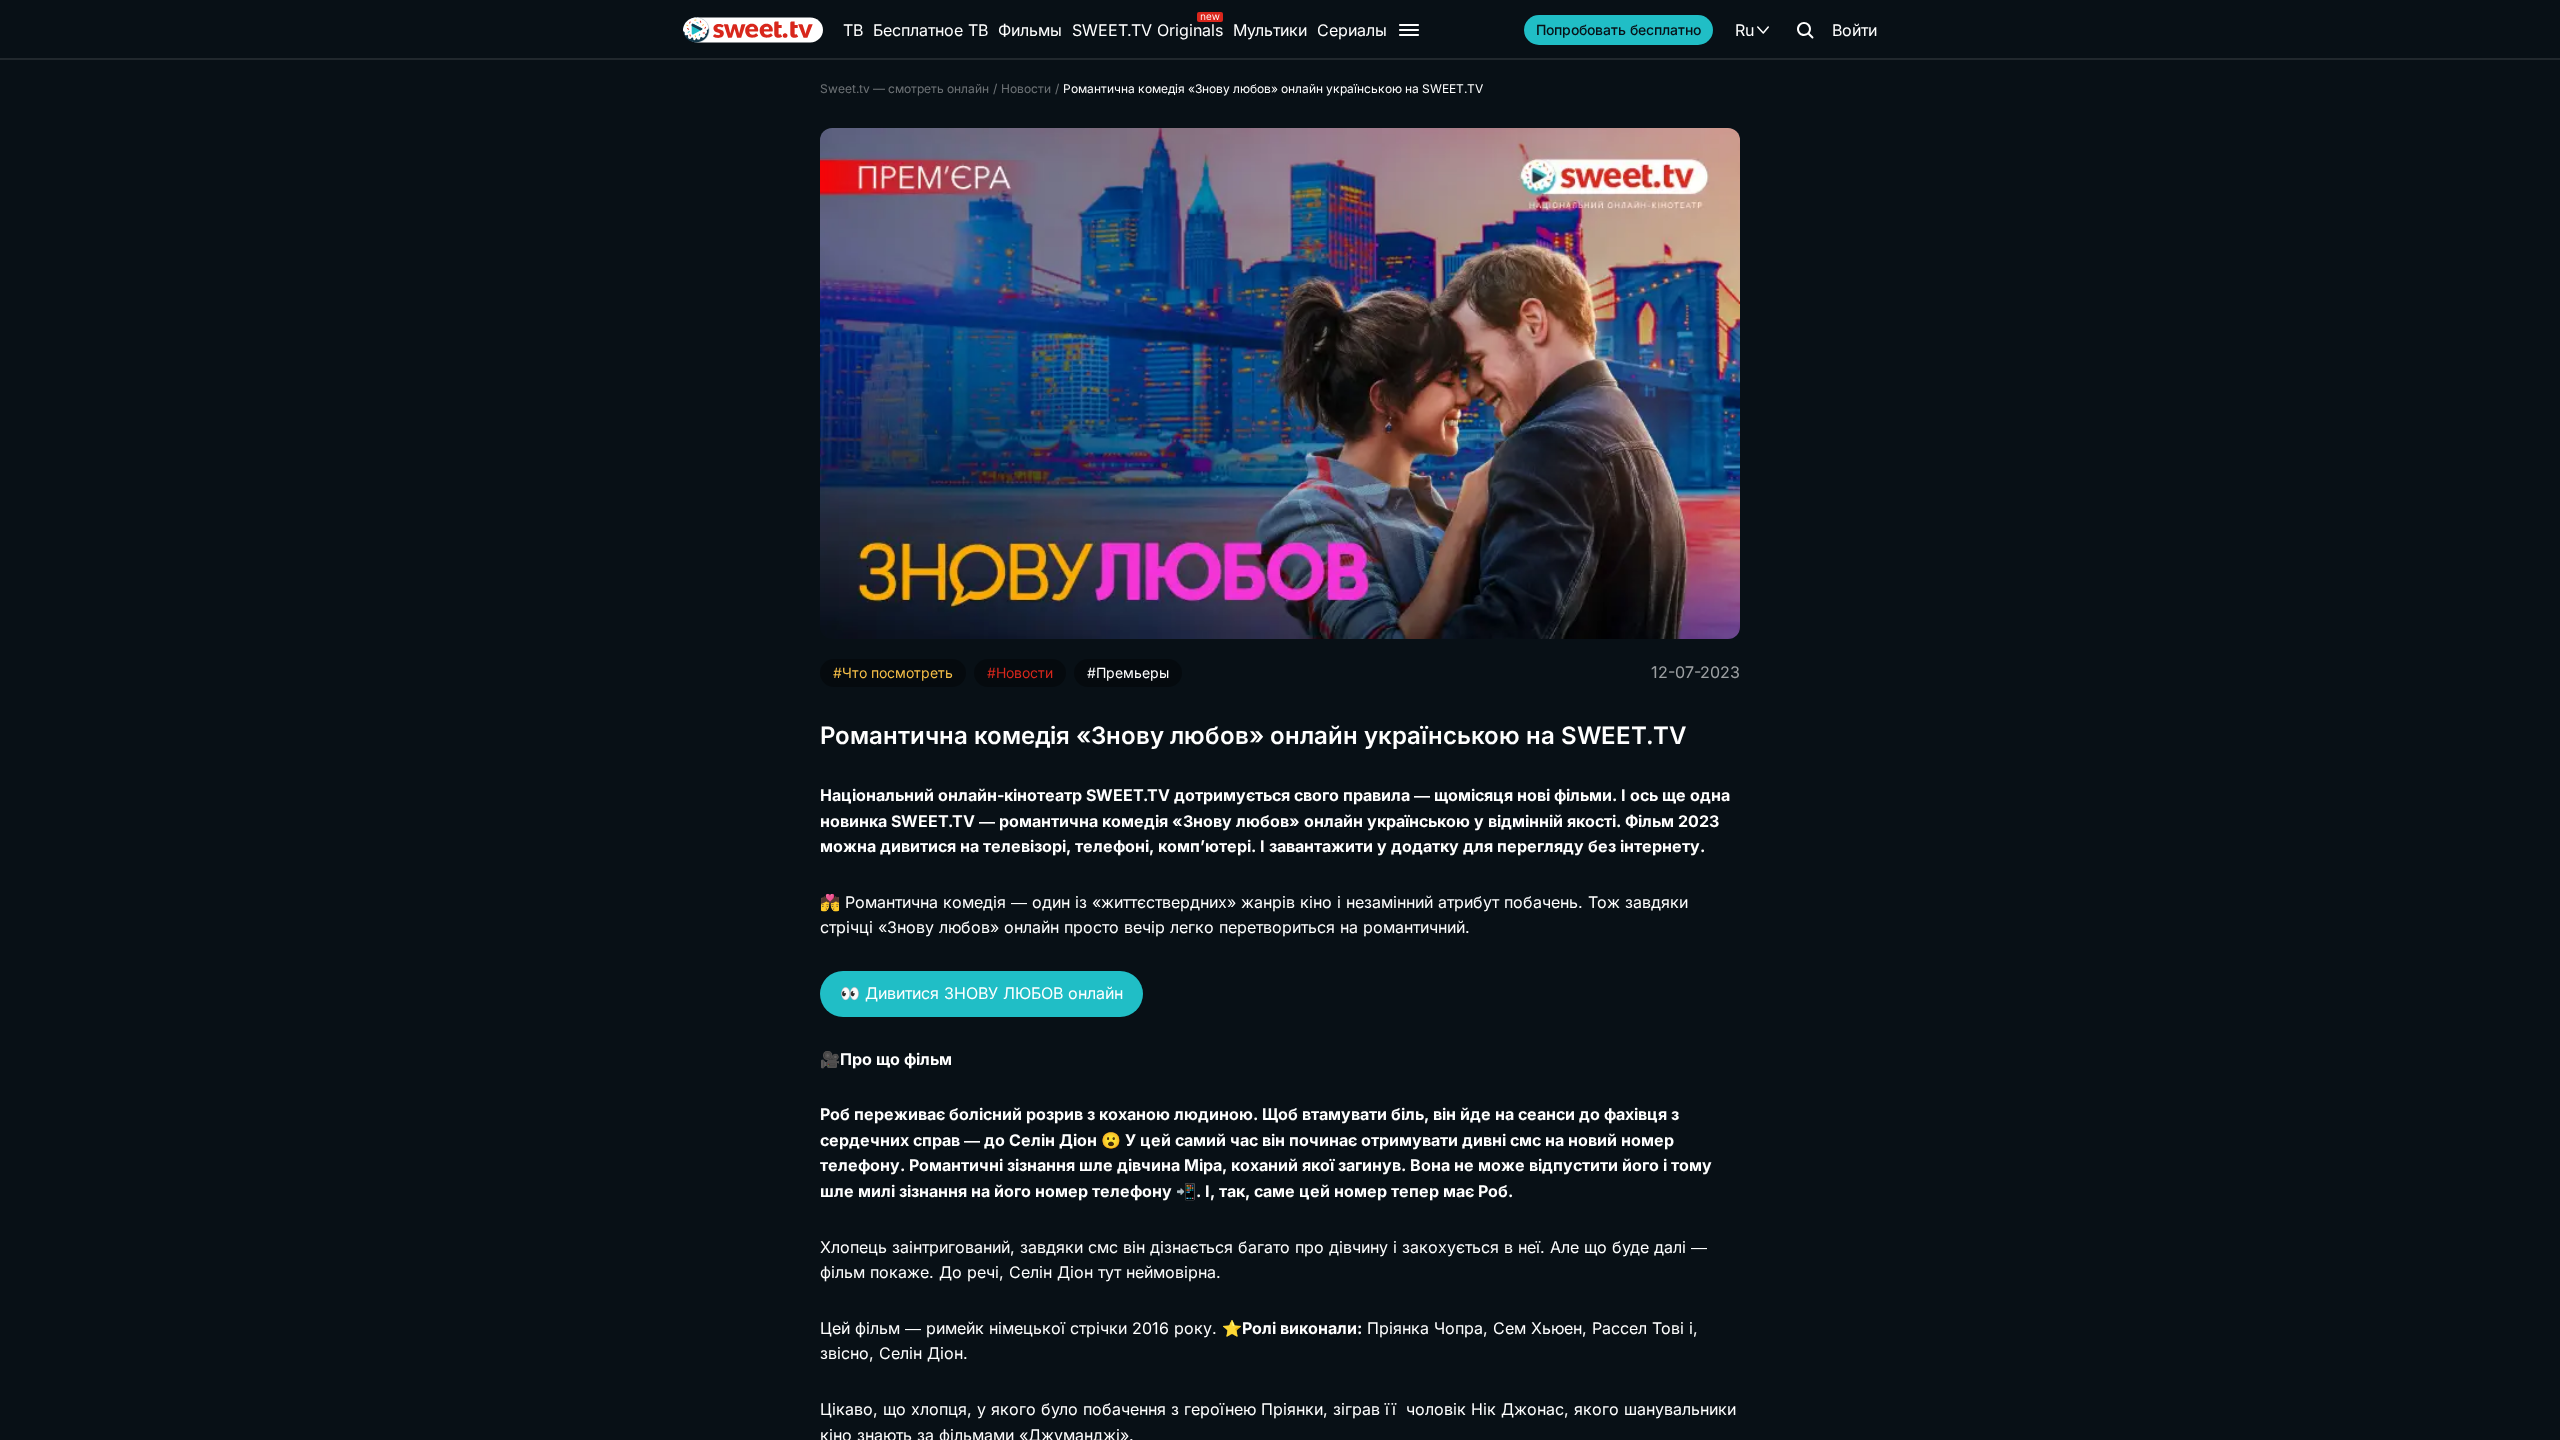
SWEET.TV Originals (1147, 30)
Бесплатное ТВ (930, 30)
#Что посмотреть (893, 672)
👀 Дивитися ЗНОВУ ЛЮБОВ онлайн (981, 993)
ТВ (853, 30)
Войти (1854, 30)
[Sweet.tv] (753, 30)
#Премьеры (1128, 672)
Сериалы (1352, 30)
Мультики (1270, 30)
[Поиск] (1805, 30)
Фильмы (1030, 30)
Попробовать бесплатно (1618, 29)
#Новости (1020, 672)
